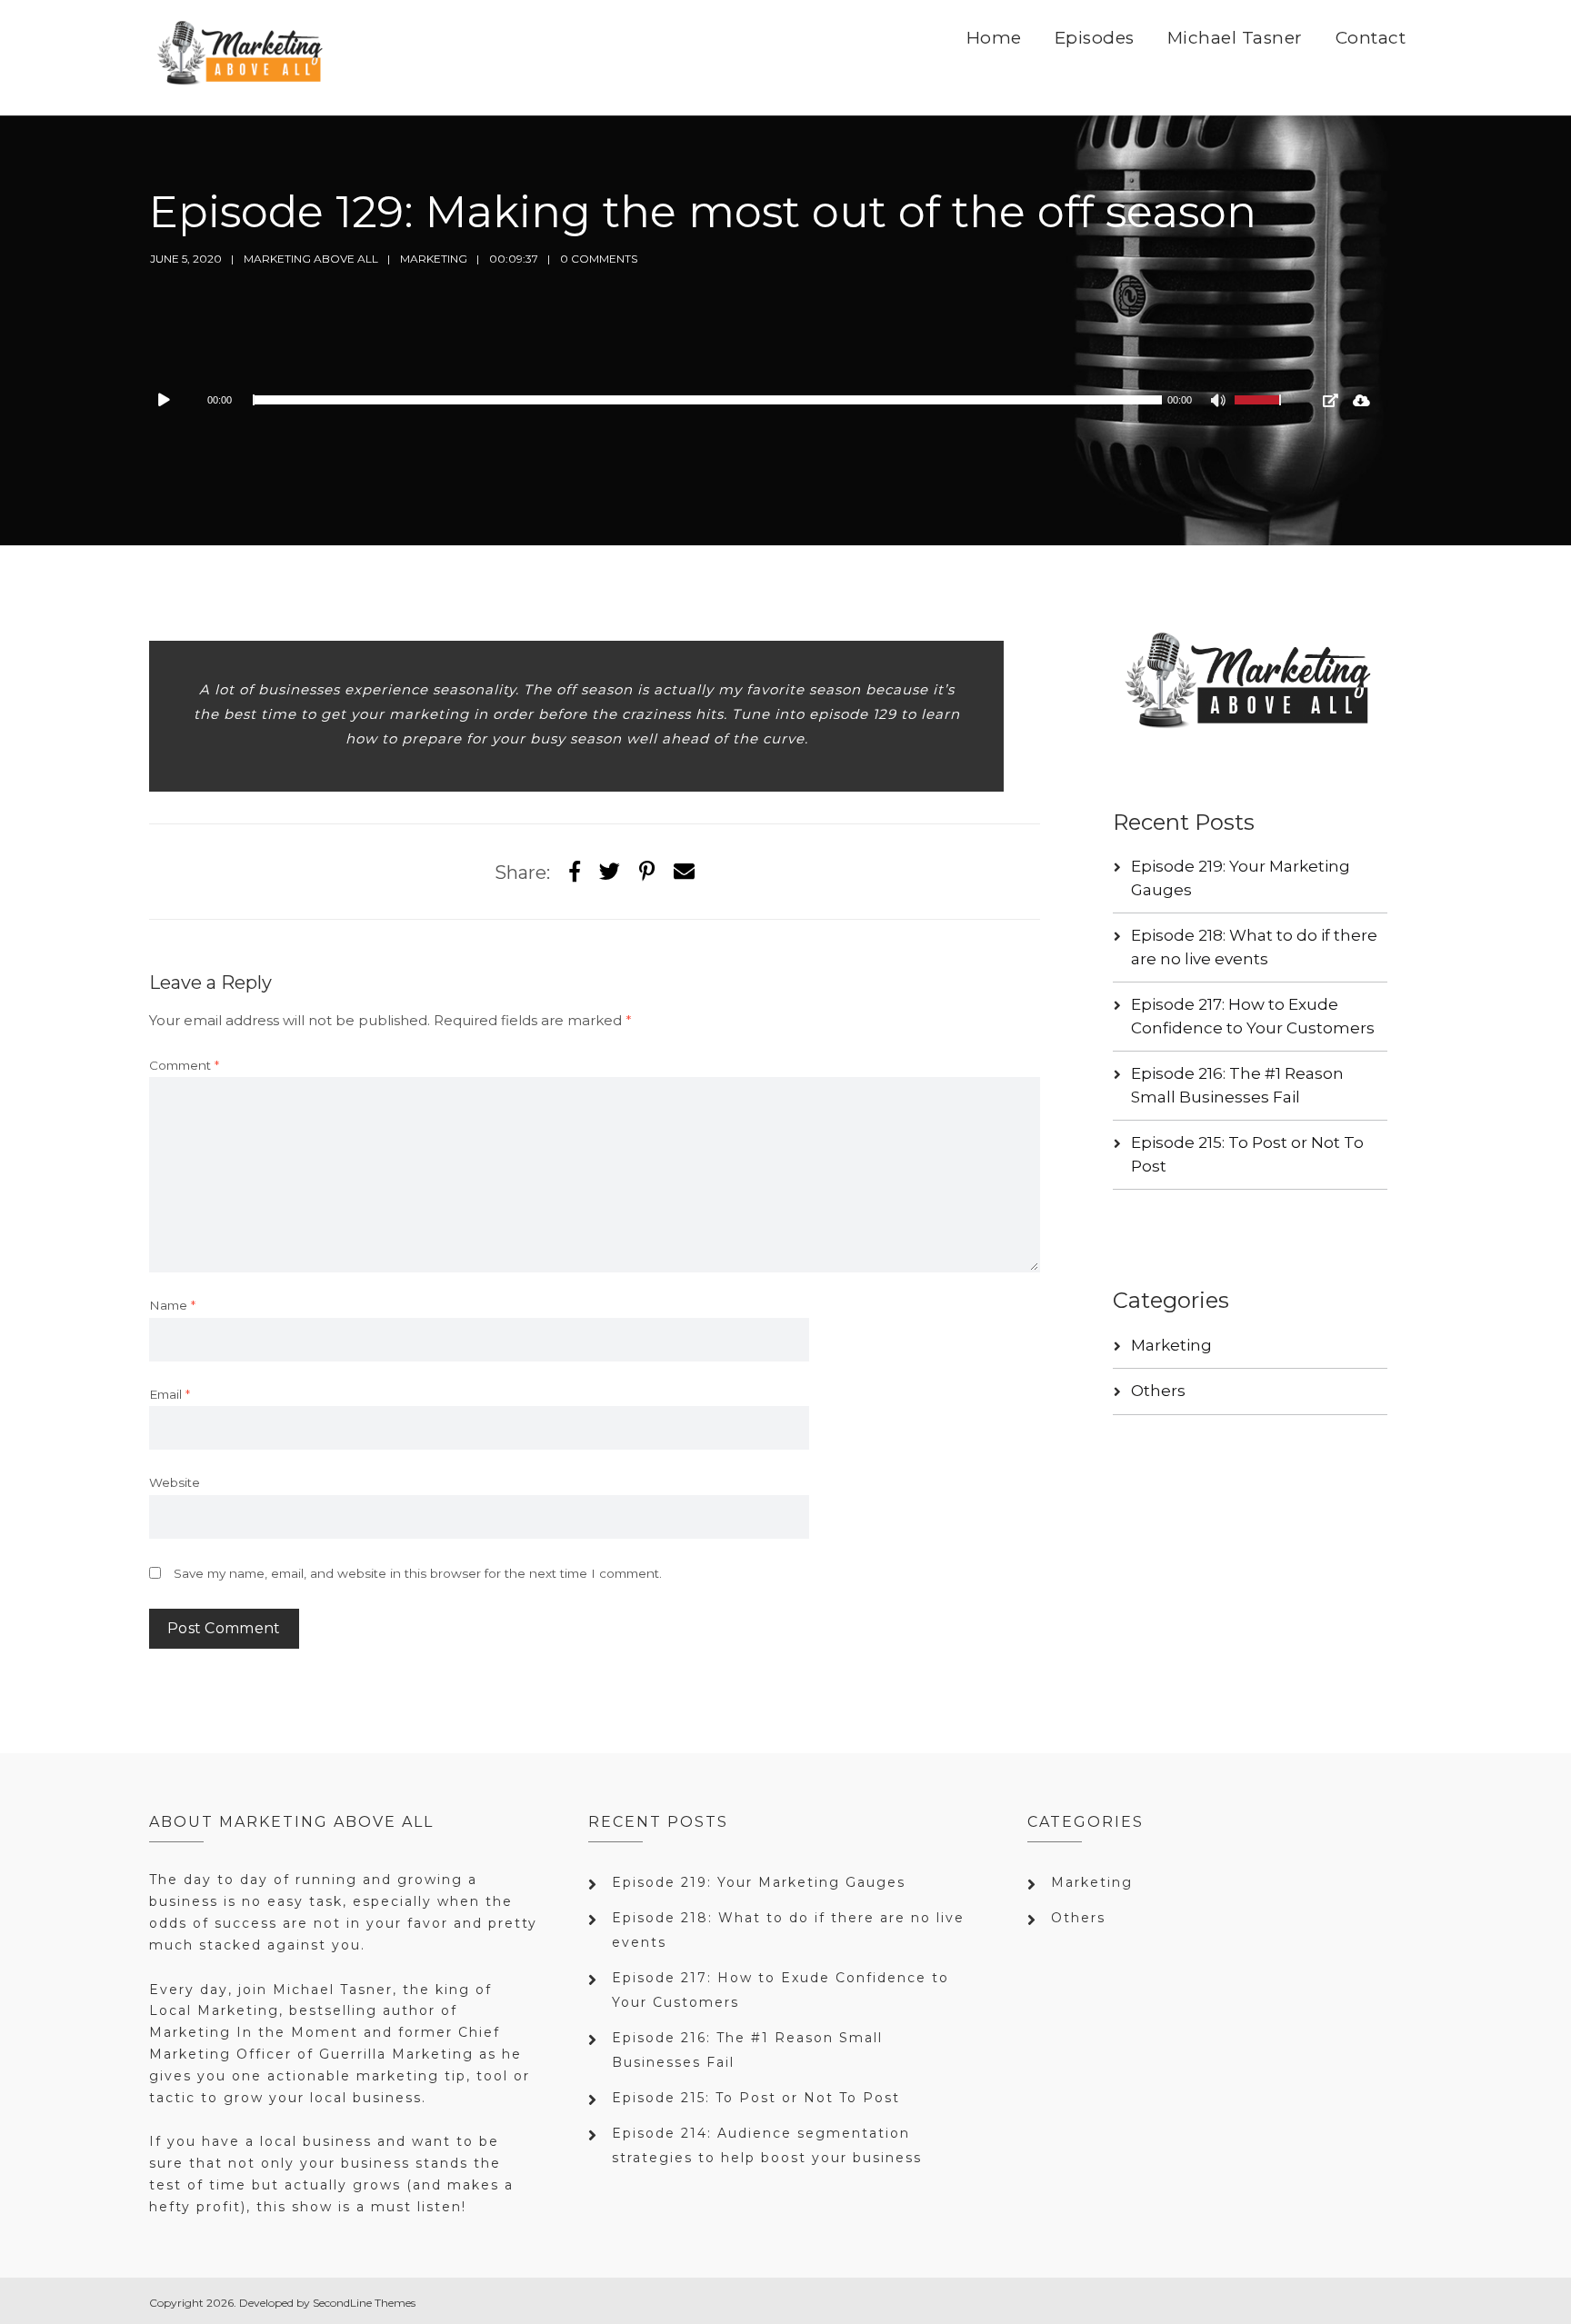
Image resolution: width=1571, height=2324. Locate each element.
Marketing (434, 259)
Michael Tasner (1235, 38)
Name (172, 1305)
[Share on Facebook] (575, 872)
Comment (184, 1065)
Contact (1371, 38)
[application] (722, 400)
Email (170, 1394)
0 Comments (599, 259)
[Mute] (1220, 403)
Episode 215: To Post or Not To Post (756, 2098)
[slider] (1260, 412)
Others (1158, 1391)
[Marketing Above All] (241, 58)
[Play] (173, 400)
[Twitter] (610, 872)
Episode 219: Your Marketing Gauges (759, 1882)
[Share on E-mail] (684, 872)
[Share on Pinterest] (647, 872)
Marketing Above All (311, 259)
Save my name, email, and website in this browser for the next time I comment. (418, 1573)
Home (994, 38)
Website (175, 1482)
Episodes (1095, 38)
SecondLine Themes (364, 2303)
